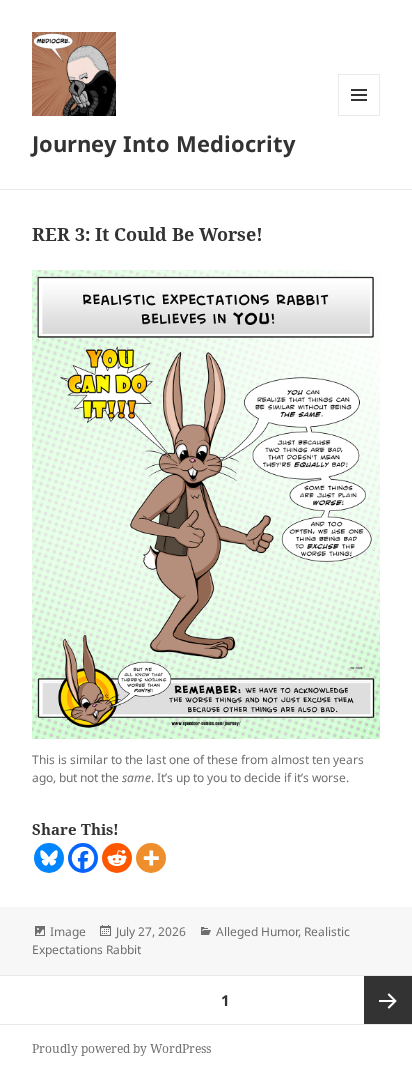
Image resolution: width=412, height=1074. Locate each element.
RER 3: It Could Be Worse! (147, 234)
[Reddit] (117, 858)
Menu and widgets (359, 115)
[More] (151, 858)
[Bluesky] (49, 858)
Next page (388, 1000)
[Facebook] (83, 858)
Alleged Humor (257, 931)
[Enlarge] (354, 296)
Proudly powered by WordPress (121, 1048)
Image (68, 931)
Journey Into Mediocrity (164, 143)
